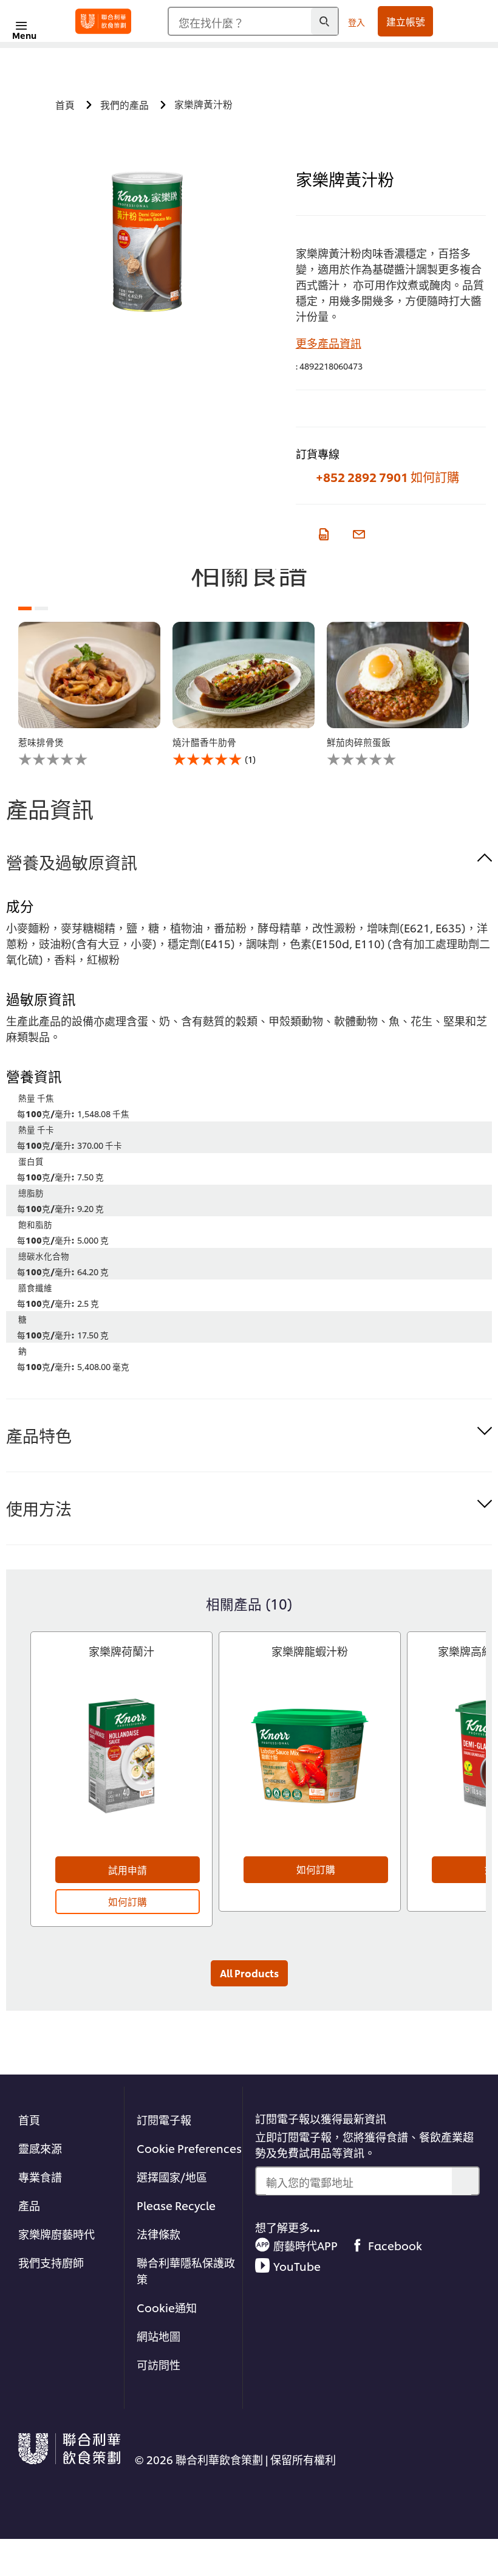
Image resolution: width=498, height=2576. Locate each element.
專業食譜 (40, 2176)
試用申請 (128, 1870)
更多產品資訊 (329, 343)
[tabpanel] (89, 694)
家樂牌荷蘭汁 (121, 1651)
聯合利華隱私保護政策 (186, 2270)
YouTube (297, 2266)
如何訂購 (435, 477)
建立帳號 (406, 21)
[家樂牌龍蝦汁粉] (310, 1767)
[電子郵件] (358, 532)
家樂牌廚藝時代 (56, 2233)
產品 (29, 2205)
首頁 (29, 2119)
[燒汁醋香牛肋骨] (244, 675)
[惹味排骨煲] (89, 675)
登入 (356, 22)
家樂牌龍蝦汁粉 (310, 1651)
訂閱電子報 (164, 2119)
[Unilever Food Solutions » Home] (103, 21)
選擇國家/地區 (172, 2176)
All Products (249, 1973)
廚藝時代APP (305, 2245)
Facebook (395, 2245)
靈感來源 (40, 2148)
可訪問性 (159, 2364)
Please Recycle (176, 2205)
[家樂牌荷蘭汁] (121, 1767)
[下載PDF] (322, 532)
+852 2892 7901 (362, 477)
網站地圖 (159, 2336)
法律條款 (159, 2233)
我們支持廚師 (51, 2262)
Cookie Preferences (189, 2148)
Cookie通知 (167, 2307)
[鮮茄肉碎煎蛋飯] (398, 675)
